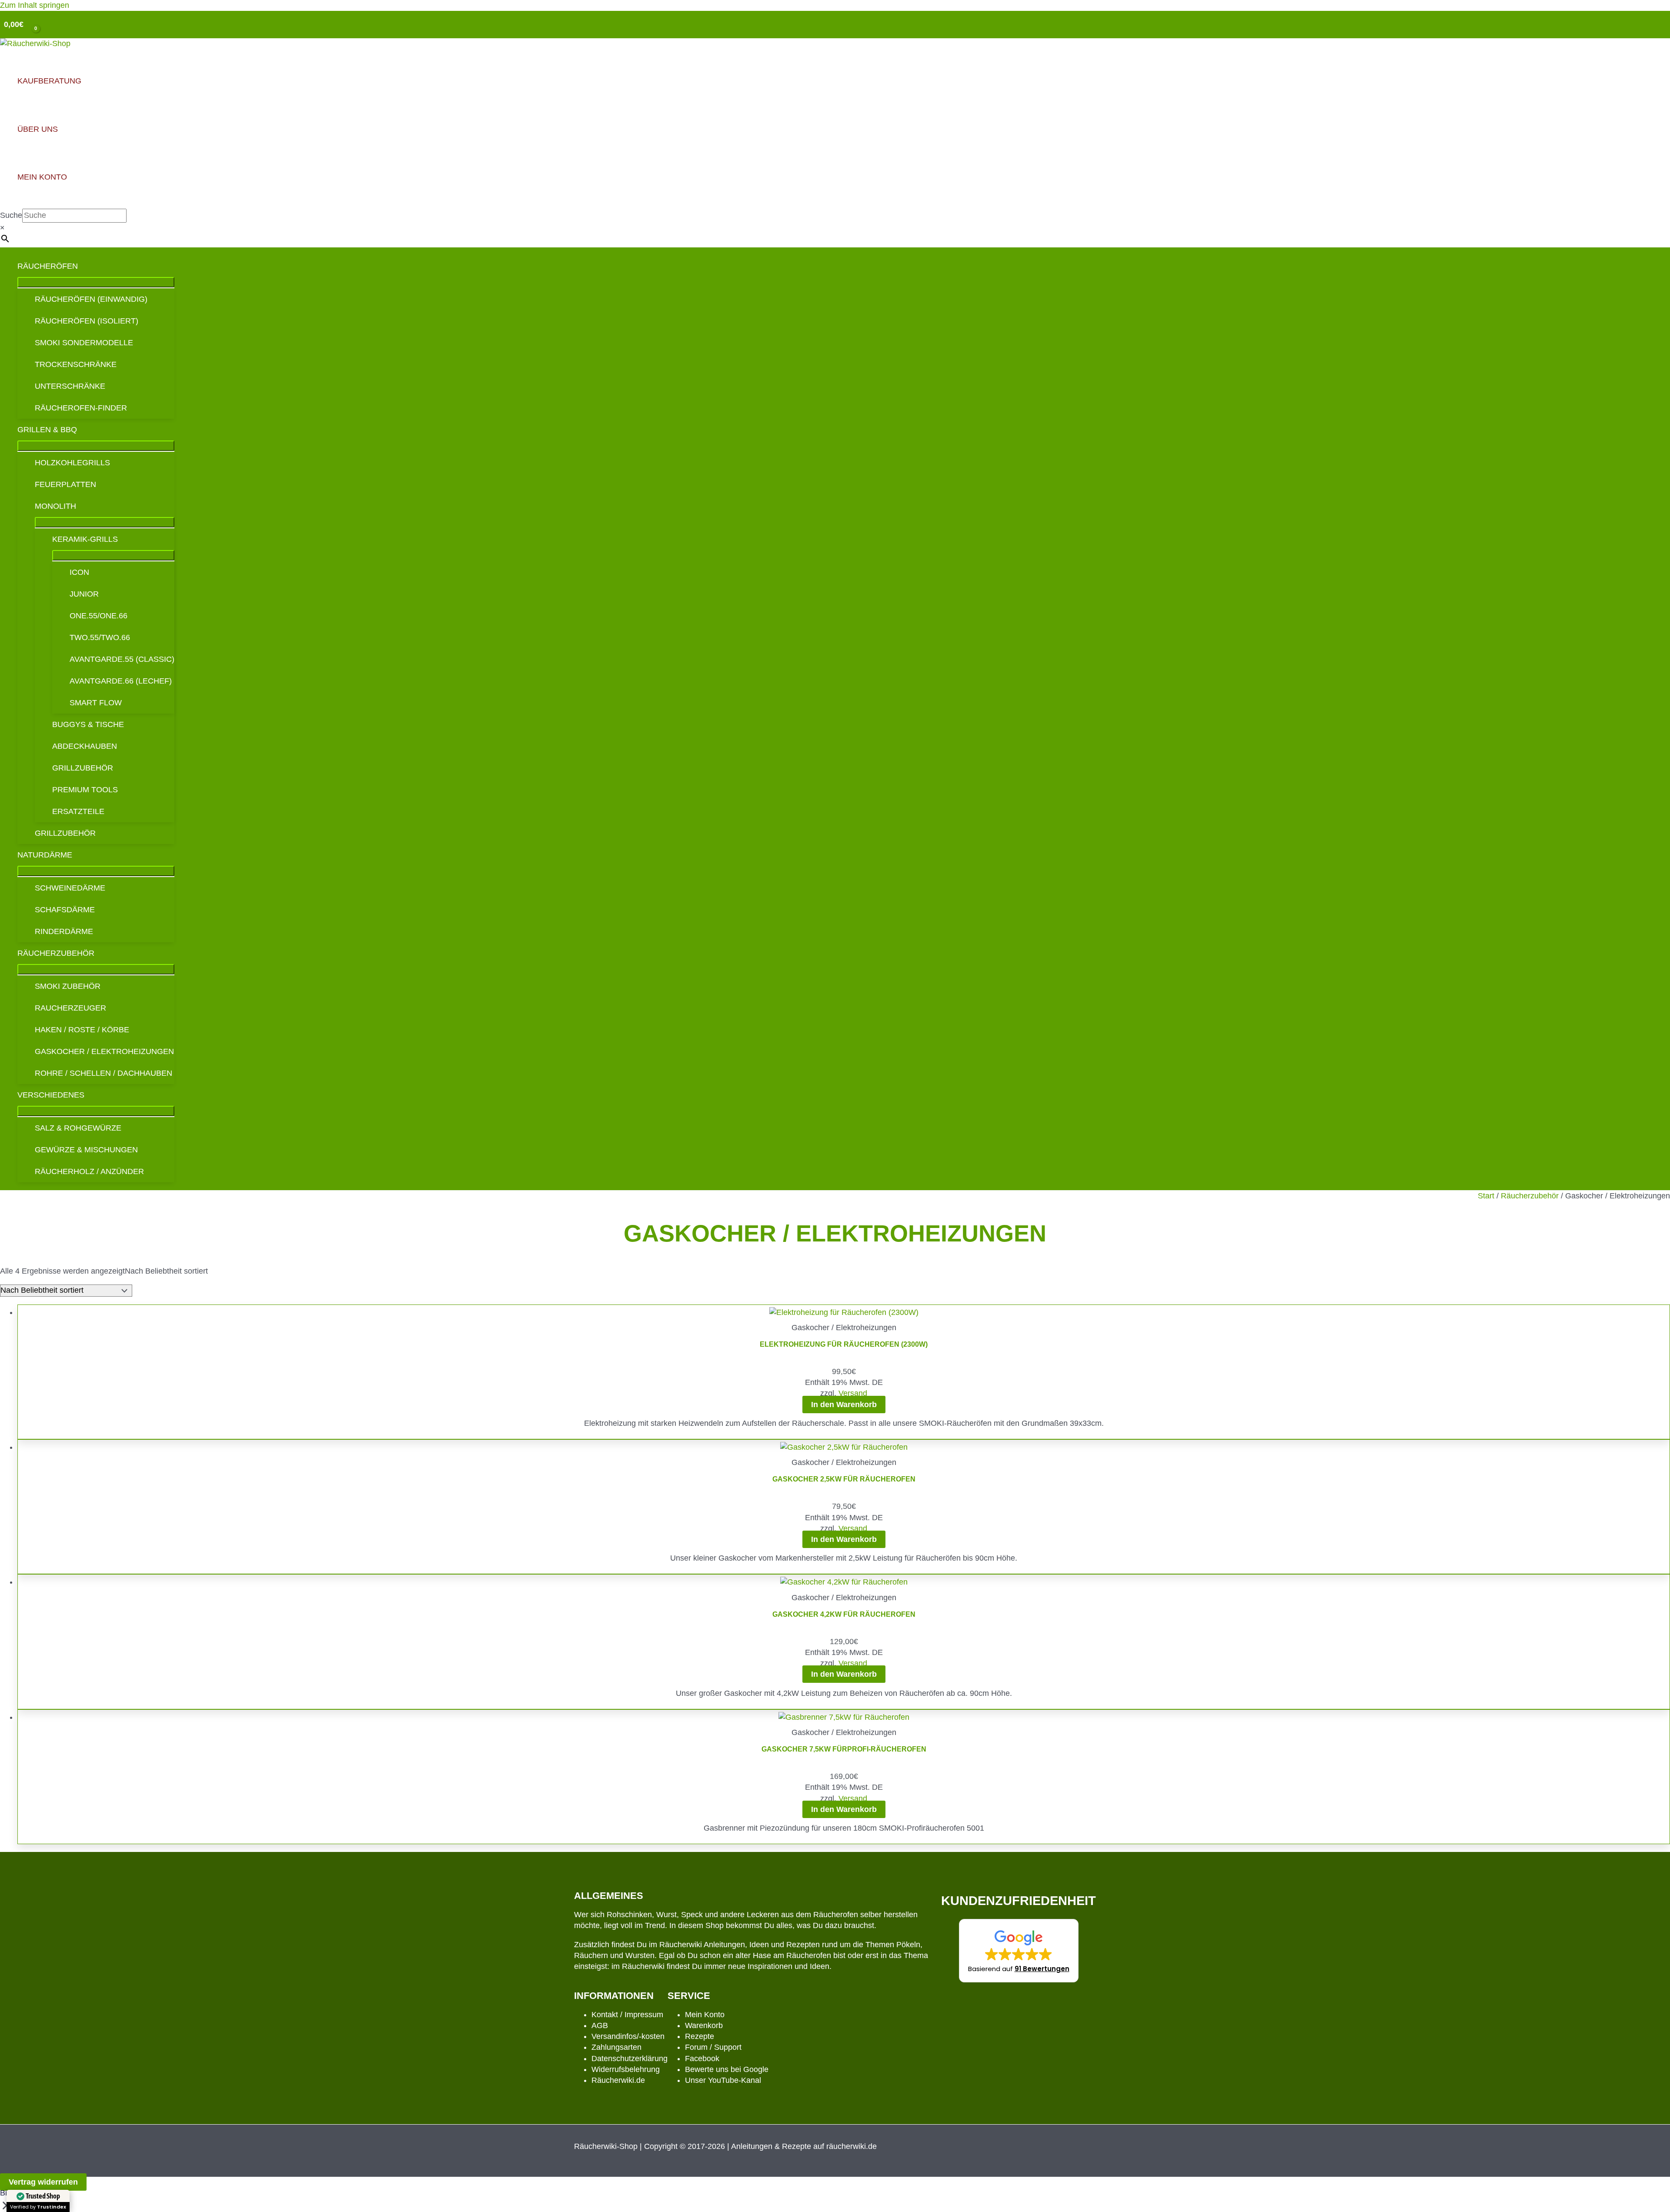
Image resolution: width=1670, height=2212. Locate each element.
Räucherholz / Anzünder (89, 1171)
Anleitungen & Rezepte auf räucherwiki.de (804, 2146)
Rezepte (700, 2036)
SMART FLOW (96, 703)
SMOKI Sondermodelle (84, 343)
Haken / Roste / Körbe (82, 1030)
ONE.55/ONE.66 (99, 616)
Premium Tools (85, 790)
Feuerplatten (65, 484)
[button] (1019, 1951)
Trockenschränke (76, 364)
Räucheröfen (48, 266)
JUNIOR (84, 594)
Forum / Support (713, 2047)
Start (1486, 1196)
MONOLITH (55, 506)
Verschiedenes (51, 1095)
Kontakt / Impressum (627, 2015)
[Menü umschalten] (96, 282)
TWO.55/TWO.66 (100, 637)
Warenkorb (704, 2025)
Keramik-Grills (85, 539)
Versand (853, 1393)
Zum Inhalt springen (35, 5)
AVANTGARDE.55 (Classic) (122, 659)
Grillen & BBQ (47, 430)
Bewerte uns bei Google (727, 2069)
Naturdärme (45, 855)
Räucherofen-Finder (81, 408)
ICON (79, 572)
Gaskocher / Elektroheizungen (104, 1051)
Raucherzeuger (70, 1008)
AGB (600, 2025)
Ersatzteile (78, 811)
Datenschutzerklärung (630, 2059)
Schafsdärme (65, 910)
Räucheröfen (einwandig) (91, 299)
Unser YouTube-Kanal (723, 2080)
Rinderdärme (64, 931)
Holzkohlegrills (72, 463)
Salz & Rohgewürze (78, 1128)
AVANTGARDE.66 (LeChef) (121, 681)
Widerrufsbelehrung (626, 2069)
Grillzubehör (83, 768)
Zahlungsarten (616, 2047)
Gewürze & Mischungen (86, 1150)
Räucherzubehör (56, 953)
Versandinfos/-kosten (628, 2036)
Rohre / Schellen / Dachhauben (104, 1073)
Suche (11, 215)
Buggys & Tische (88, 724)
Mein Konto (705, 2015)
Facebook (702, 2059)
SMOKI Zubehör (68, 986)
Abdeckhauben (85, 746)
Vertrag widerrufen (43, 2182)
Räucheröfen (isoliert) (87, 321)
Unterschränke (70, 386)
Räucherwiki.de (618, 2080)
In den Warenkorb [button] (844, 1405)
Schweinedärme (70, 888)
